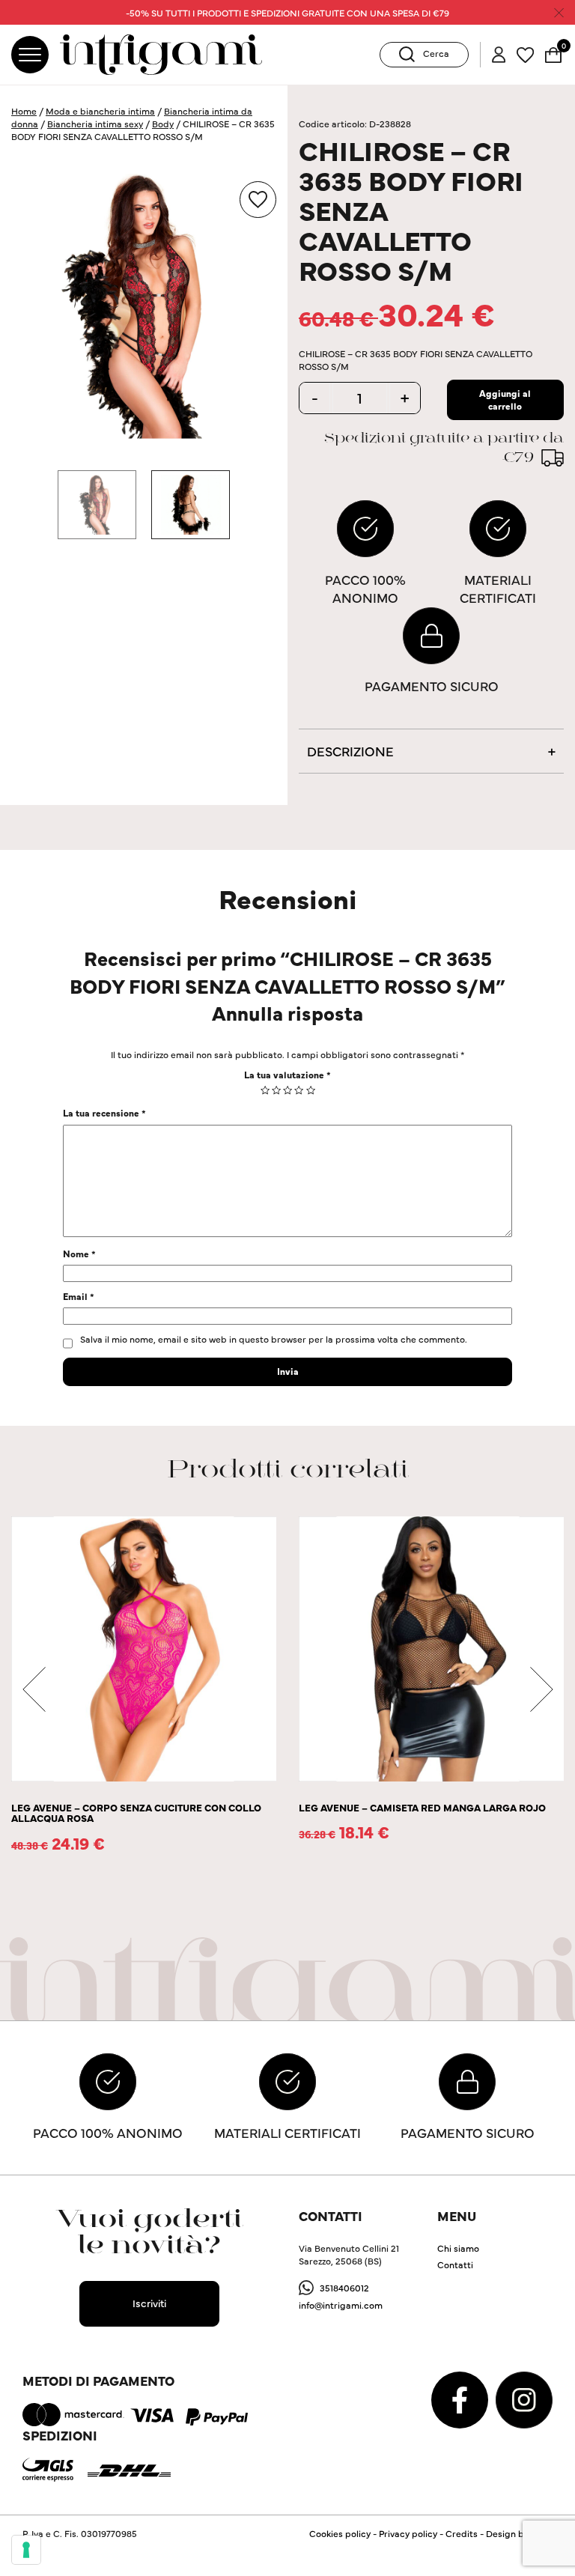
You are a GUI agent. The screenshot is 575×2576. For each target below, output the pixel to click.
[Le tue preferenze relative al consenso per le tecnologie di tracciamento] (26, 2550)
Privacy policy (408, 2533)
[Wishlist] (525, 53)
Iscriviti (149, 2303)
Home (24, 110)
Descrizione (350, 751)
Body (163, 123)
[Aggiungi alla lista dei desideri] (258, 200)
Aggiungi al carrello (505, 399)
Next (541, 1689)
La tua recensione (104, 1112)
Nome (79, 1253)
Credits (462, 2533)
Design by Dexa (519, 2533)
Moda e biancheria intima (100, 110)
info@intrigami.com (341, 2305)
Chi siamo (458, 2248)
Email (79, 1296)
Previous (34, 1689)
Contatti (455, 2264)
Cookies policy (340, 2533)
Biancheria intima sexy (95, 123)
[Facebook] (461, 2398)
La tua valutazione (287, 1074)
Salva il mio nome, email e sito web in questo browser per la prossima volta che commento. (274, 1339)
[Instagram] (524, 2398)
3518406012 (344, 2287)
